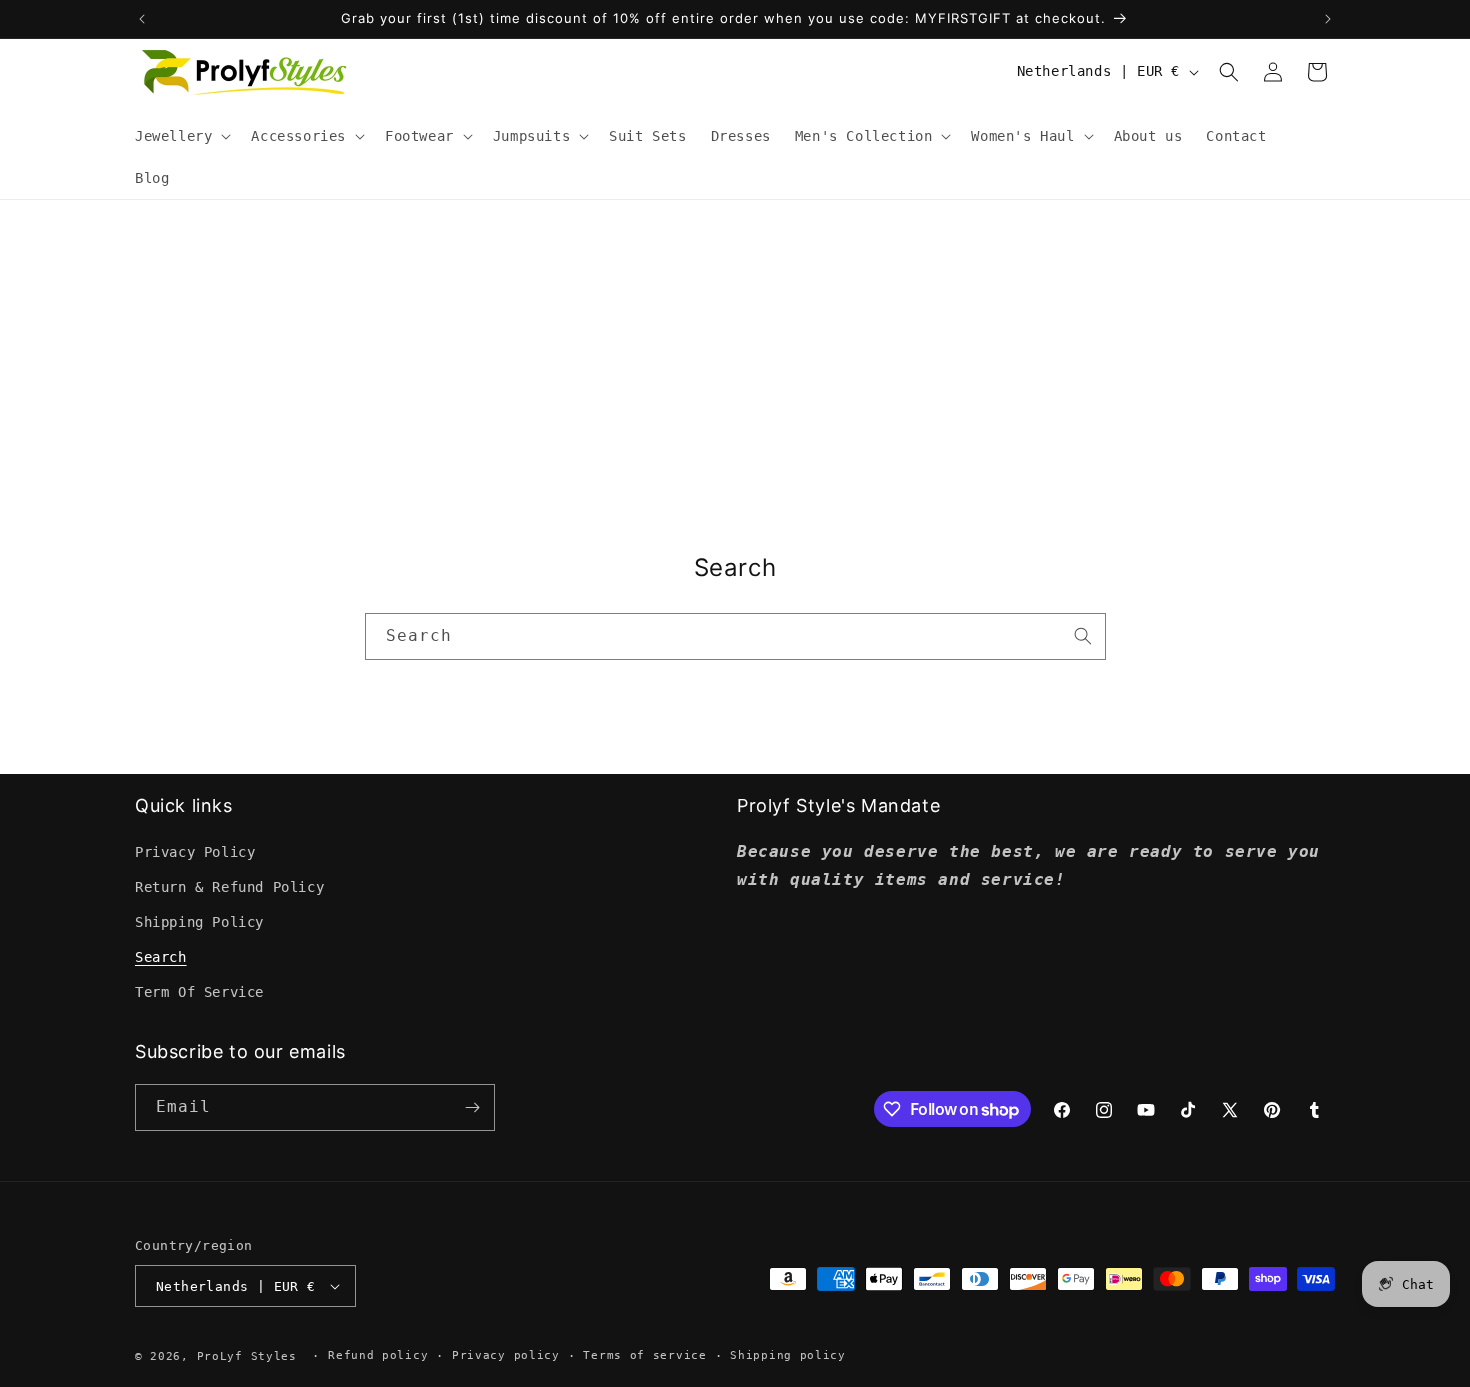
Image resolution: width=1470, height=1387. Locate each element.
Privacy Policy (195, 852)
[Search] (1083, 636)
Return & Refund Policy (229, 887)
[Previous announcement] (142, 19)
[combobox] (735, 636)
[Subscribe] (472, 1107)
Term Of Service (199, 992)
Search (161, 957)
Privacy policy (506, 1355)
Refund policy (378, 1355)
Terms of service (644, 1355)
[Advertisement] (735, 350)
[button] (181, 136)
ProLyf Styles (247, 1356)
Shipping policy (788, 1355)
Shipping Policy (199, 922)
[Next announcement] (1328, 19)
